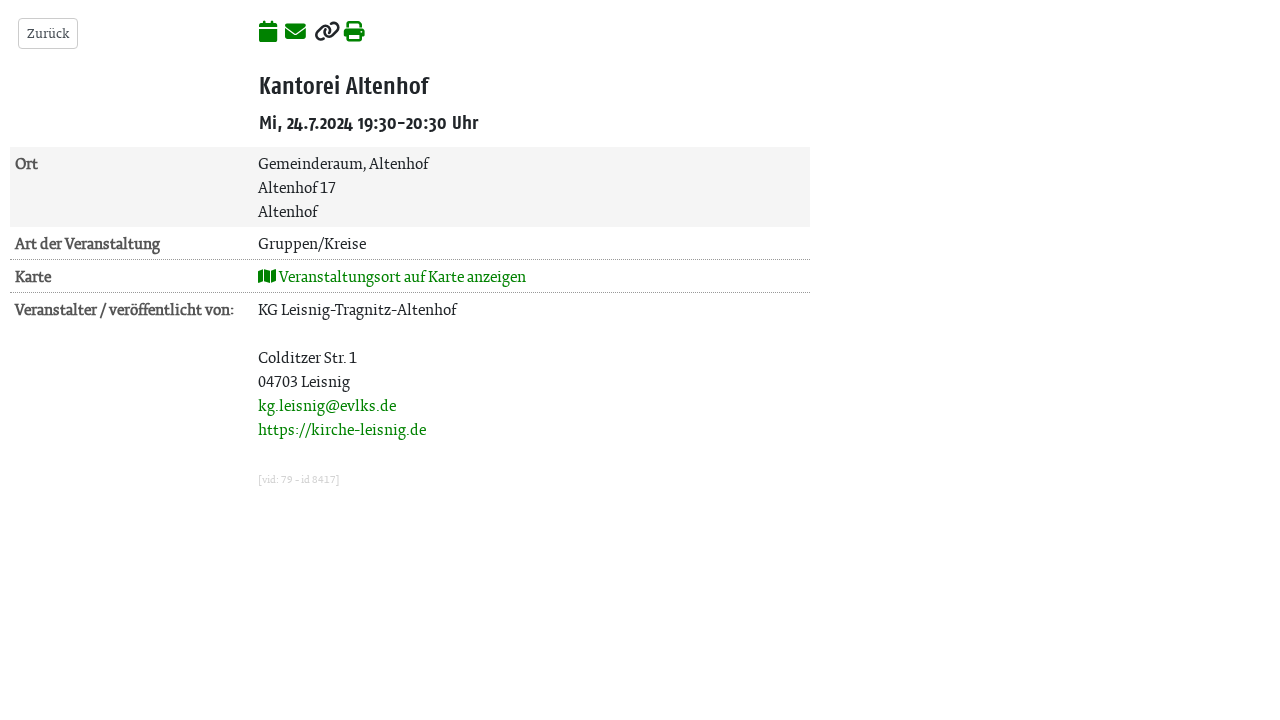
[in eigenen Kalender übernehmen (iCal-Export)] (268, 33)
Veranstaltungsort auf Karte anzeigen (401, 276)
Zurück (48, 33)
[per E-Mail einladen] (295, 33)
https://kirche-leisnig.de (342, 429)
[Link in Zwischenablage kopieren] (327, 33)
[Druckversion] (354, 33)
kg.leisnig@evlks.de (327, 405)
